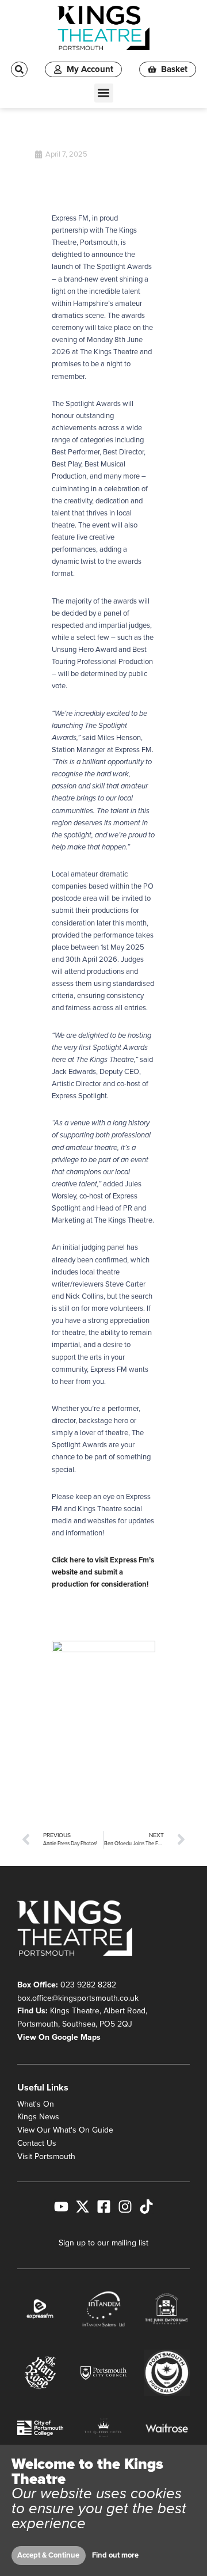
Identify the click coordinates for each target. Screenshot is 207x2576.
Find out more (115, 2555)
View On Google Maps (59, 2037)
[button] (104, 93)
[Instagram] (125, 2207)
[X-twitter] (83, 2207)
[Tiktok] (146, 2207)
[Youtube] (61, 2207)
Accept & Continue (48, 2555)
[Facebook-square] (104, 2207)
